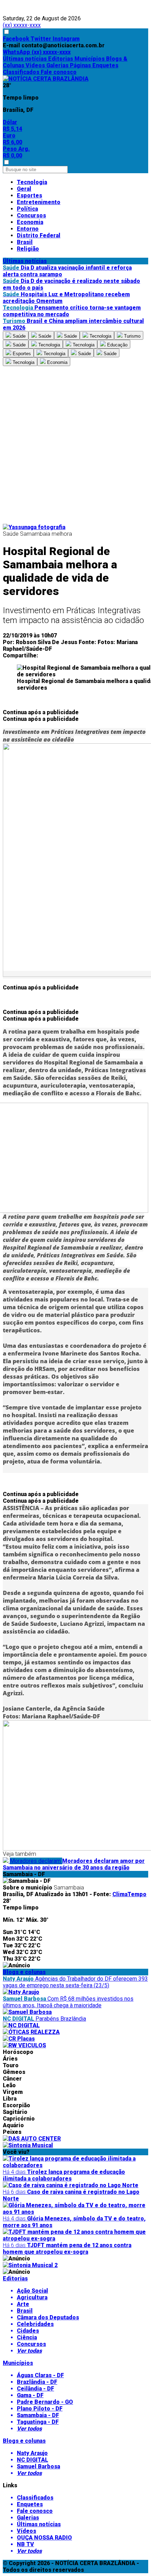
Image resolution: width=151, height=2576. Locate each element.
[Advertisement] (75, 445)
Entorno (28, 229)
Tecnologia (32, 182)
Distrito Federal (39, 235)
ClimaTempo (129, 1894)
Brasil (25, 242)
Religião (28, 249)
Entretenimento (39, 202)
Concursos (31, 215)
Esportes (29, 195)
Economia (30, 222)
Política (27, 209)
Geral (24, 189)
